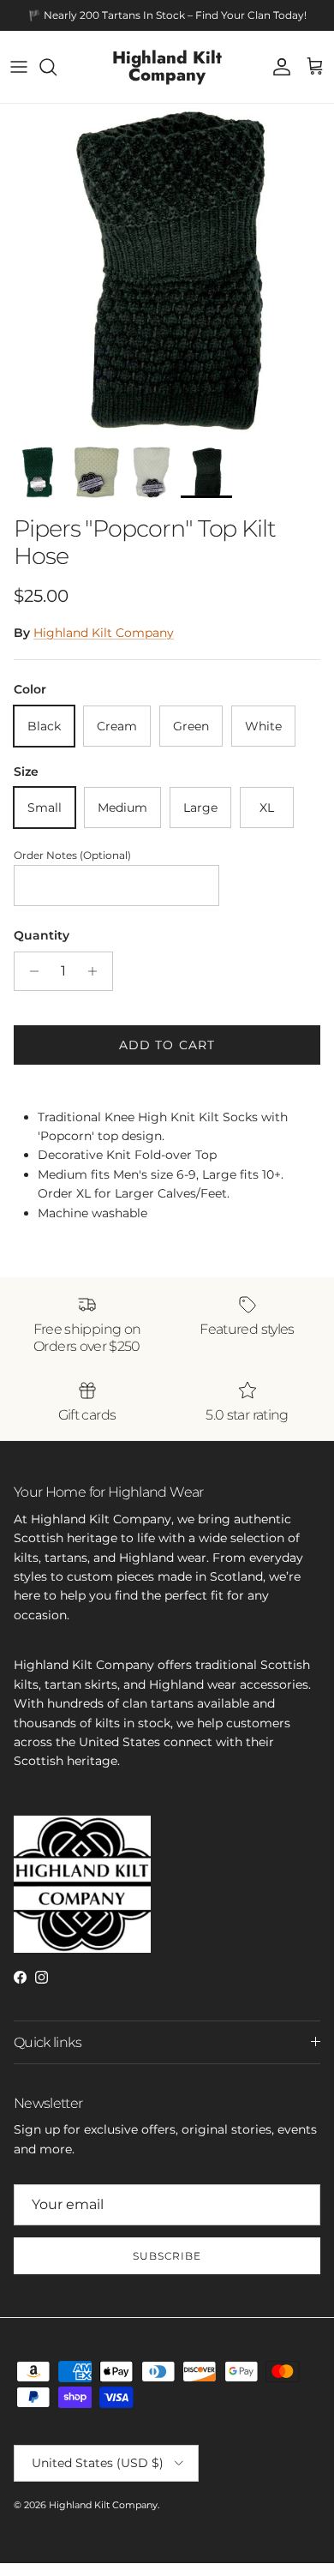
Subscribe (167, 2256)
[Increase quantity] (97, 971)
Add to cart (167, 1045)
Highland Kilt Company (104, 633)
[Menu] (19, 67)
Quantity (42, 935)
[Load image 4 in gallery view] (167, 271)
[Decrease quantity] (30, 971)
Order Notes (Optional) (72, 855)
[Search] (57, 67)
